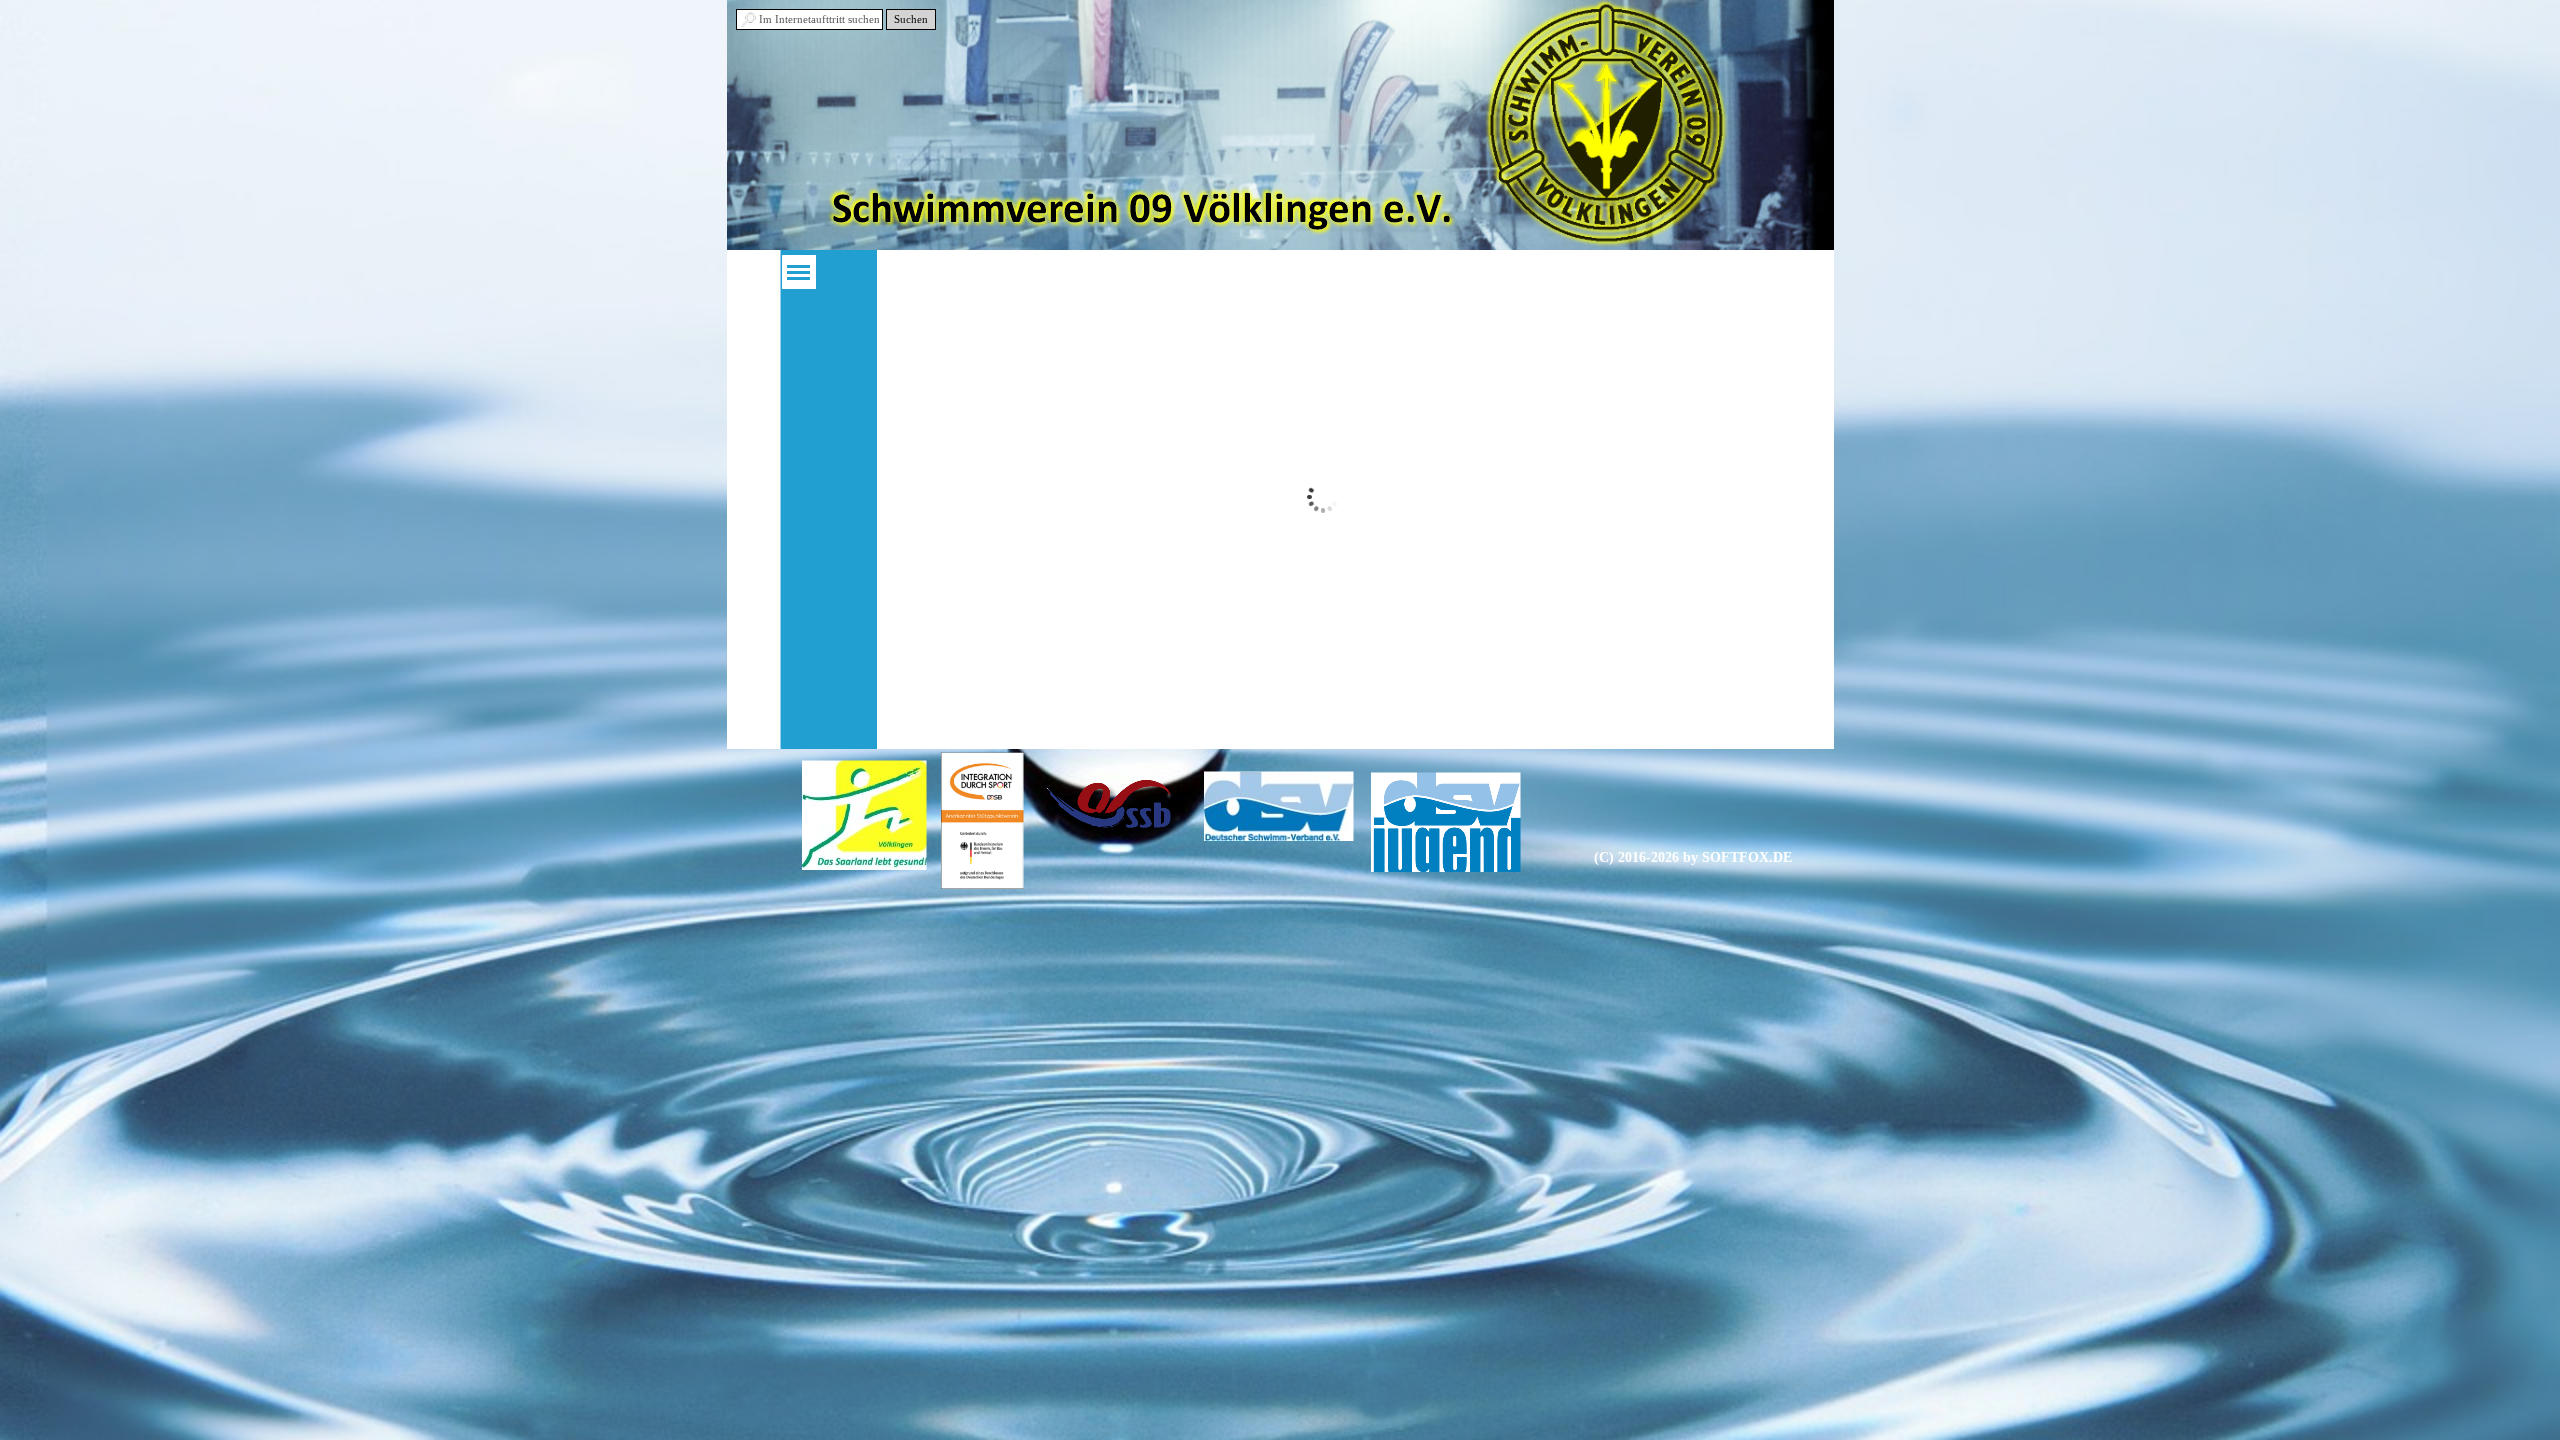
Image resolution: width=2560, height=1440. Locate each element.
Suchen (911, 19)
